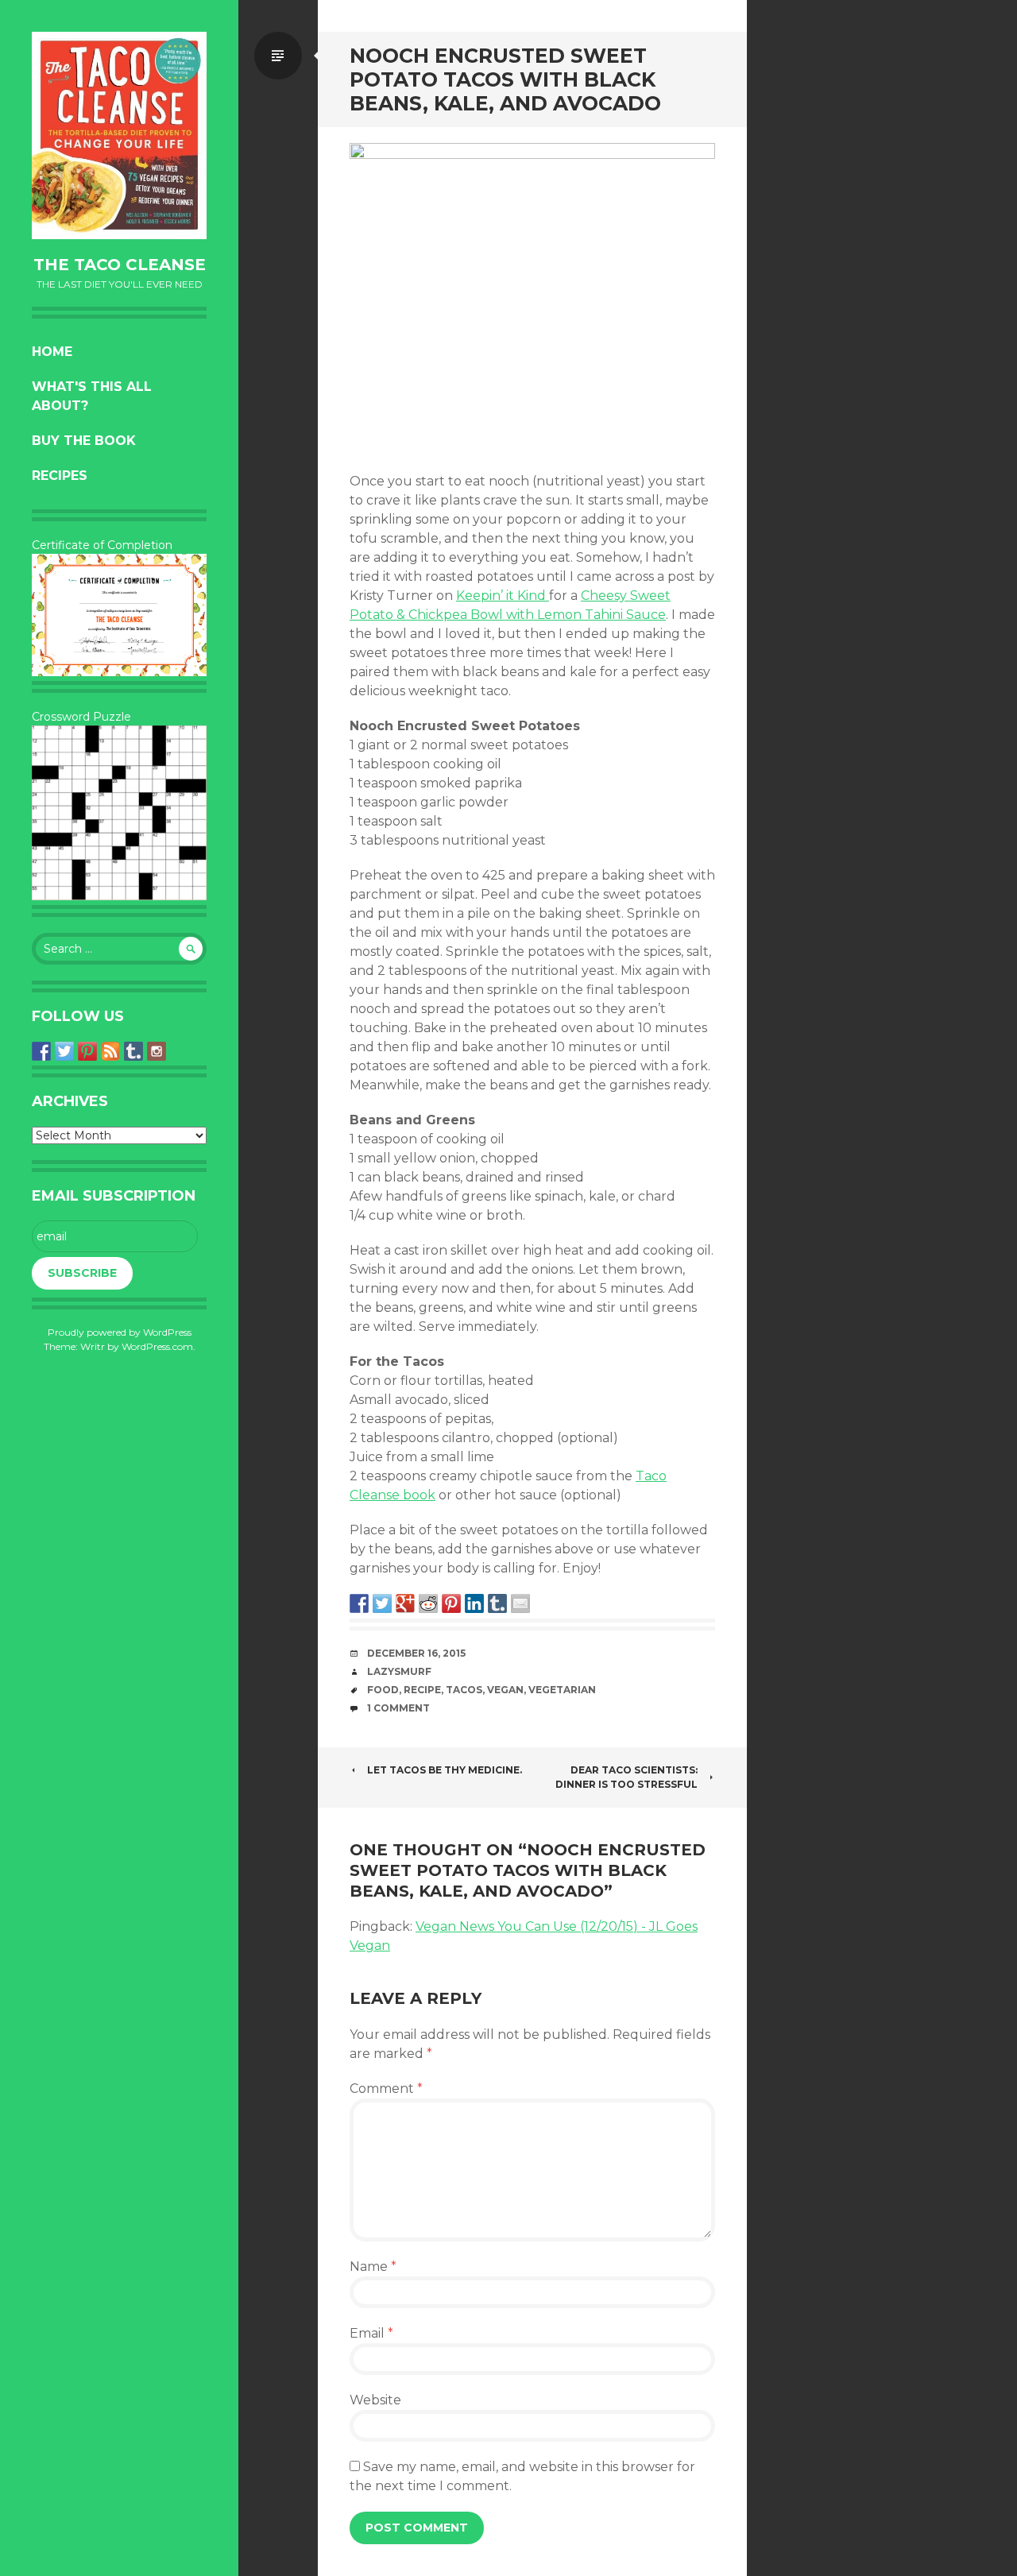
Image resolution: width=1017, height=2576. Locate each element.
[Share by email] (520, 1603)
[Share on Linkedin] (474, 1603)
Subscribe (82, 1273)
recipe (422, 1690)
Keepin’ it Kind (503, 596)
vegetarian (562, 1690)
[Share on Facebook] (359, 1603)
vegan (505, 1690)
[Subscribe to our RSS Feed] (110, 1051)
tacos (464, 1690)
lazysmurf (399, 1671)
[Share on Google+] (405, 1603)
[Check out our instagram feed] (157, 1051)
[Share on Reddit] (428, 1603)
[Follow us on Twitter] (64, 1051)
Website (375, 2400)
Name (373, 2267)
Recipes (60, 476)
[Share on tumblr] (497, 1603)
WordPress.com (157, 1346)
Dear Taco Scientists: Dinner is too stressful (626, 1777)
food (383, 1690)
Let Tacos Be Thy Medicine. (445, 1770)
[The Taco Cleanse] (119, 135)
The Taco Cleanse (120, 265)
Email (371, 2333)
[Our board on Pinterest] (87, 1051)
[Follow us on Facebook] (41, 1051)
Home (52, 352)
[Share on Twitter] (382, 1603)
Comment (386, 2089)
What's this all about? (92, 396)
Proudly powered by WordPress (120, 1332)
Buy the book (84, 441)
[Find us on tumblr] (133, 1051)
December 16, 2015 (416, 1653)
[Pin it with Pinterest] (451, 1603)
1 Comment (398, 1708)
